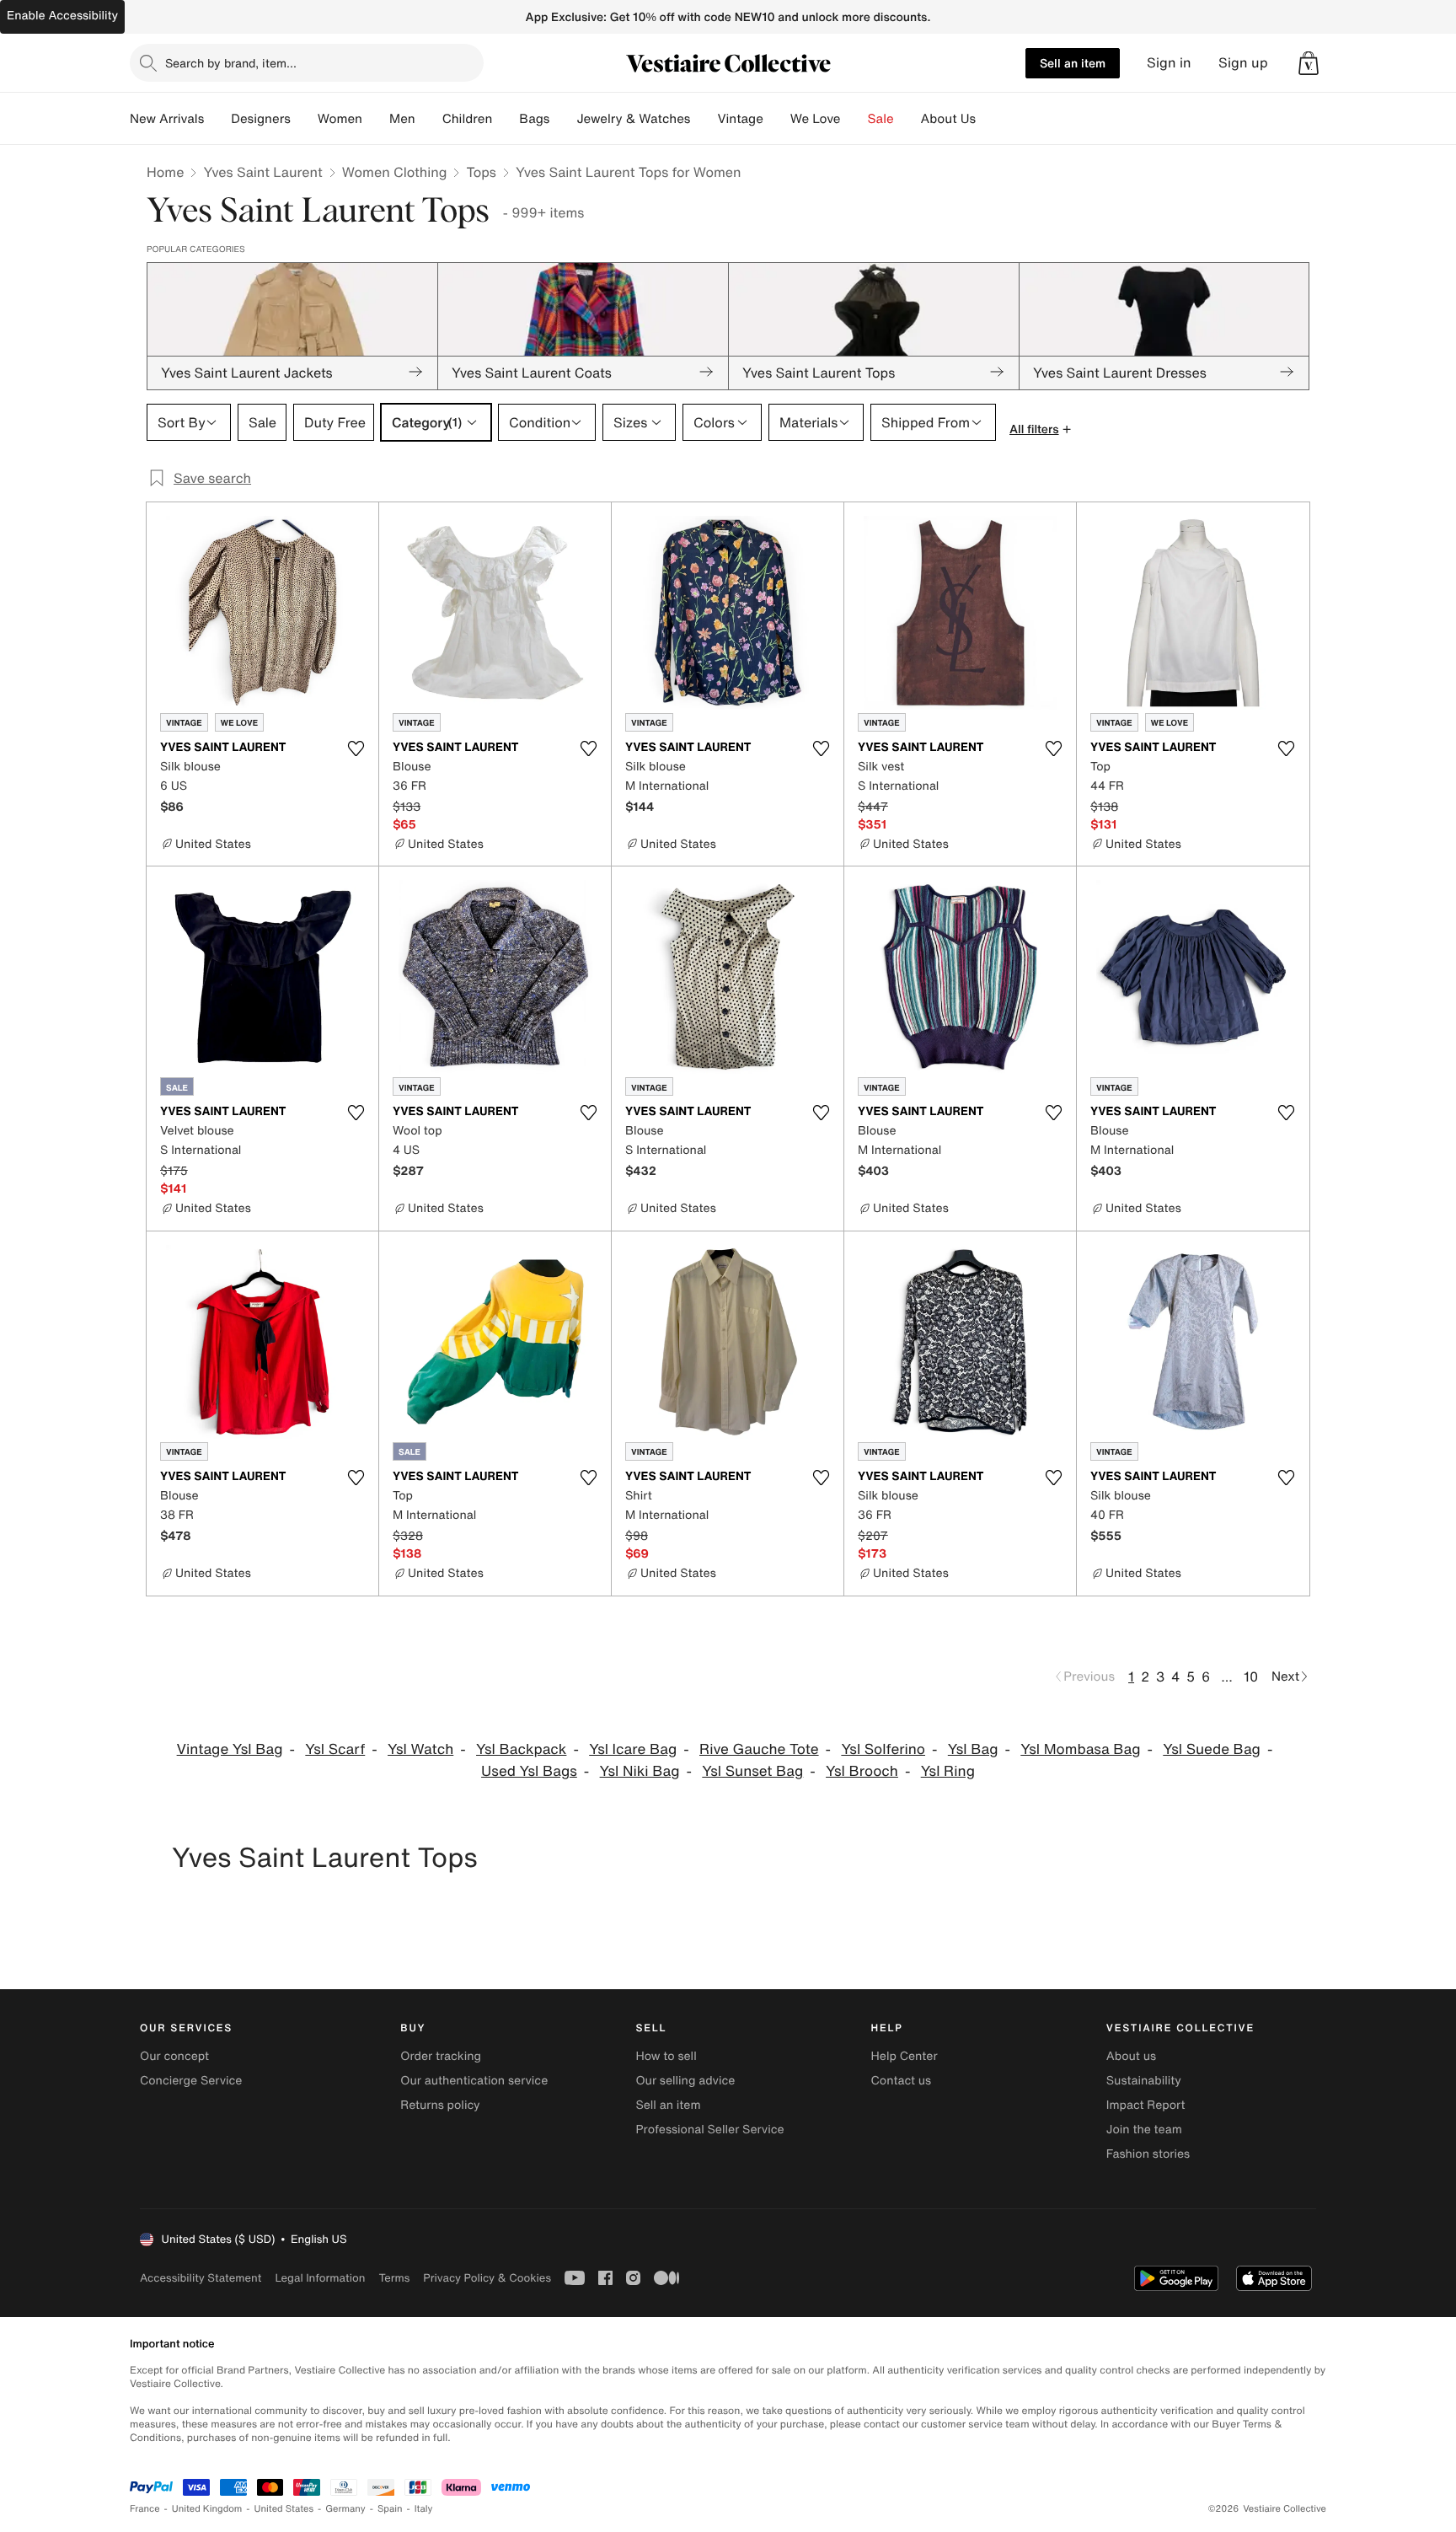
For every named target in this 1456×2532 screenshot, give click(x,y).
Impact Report (1146, 2105)
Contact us (902, 2081)
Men (402, 119)
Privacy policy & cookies (487, 2278)
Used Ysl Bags (529, 1771)
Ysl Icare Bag (633, 1749)
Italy (424, 2509)
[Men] (429, 119)
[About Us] (989, 119)
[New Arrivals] (217, 119)
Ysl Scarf (335, 1749)
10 (1251, 1676)
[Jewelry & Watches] (704, 119)
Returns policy (440, 2105)
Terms (394, 2278)
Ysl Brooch (862, 1771)
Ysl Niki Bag (640, 1771)
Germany (345, 2509)
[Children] (506, 119)
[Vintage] (777, 119)
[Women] (376, 119)
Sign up (1243, 63)
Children (468, 119)
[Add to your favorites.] (356, 748)
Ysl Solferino (883, 1749)
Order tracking (441, 2056)
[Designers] (304, 119)
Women (340, 119)
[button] (1309, 63)
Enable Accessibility (62, 16)
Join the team (1144, 2130)
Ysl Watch (420, 1749)
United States (284, 2509)
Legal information (320, 2278)
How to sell (666, 2056)
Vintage (740, 119)
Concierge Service (191, 2081)
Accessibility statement (201, 2278)
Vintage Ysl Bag (230, 1749)
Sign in (1169, 63)
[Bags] (563, 119)
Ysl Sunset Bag (752, 1771)
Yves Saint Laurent (262, 172)
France (145, 2509)
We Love (816, 119)
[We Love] (854, 119)
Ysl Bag (973, 1749)
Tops (481, 172)
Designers (261, 119)
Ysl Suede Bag (1212, 1749)
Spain (390, 2509)
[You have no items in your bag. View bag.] (1309, 63)
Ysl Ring (948, 1771)
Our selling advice (685, 2081)
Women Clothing (395, 172)
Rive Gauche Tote (759, 1749)
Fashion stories (1148, 2154)
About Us (948, 119)
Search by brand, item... (231, 63)
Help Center (905, 2056)
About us (1131, 2056)
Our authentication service (474, 2081)
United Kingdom (207, 2509)
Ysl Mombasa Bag (1080, 1749)
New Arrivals (167, 119)
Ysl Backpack (521, 1749)
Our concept (174, 2056)
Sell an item (1073, 63)
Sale (881, 119)
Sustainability (1144, 2081)
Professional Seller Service (709, 2130)
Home (165, 172)
